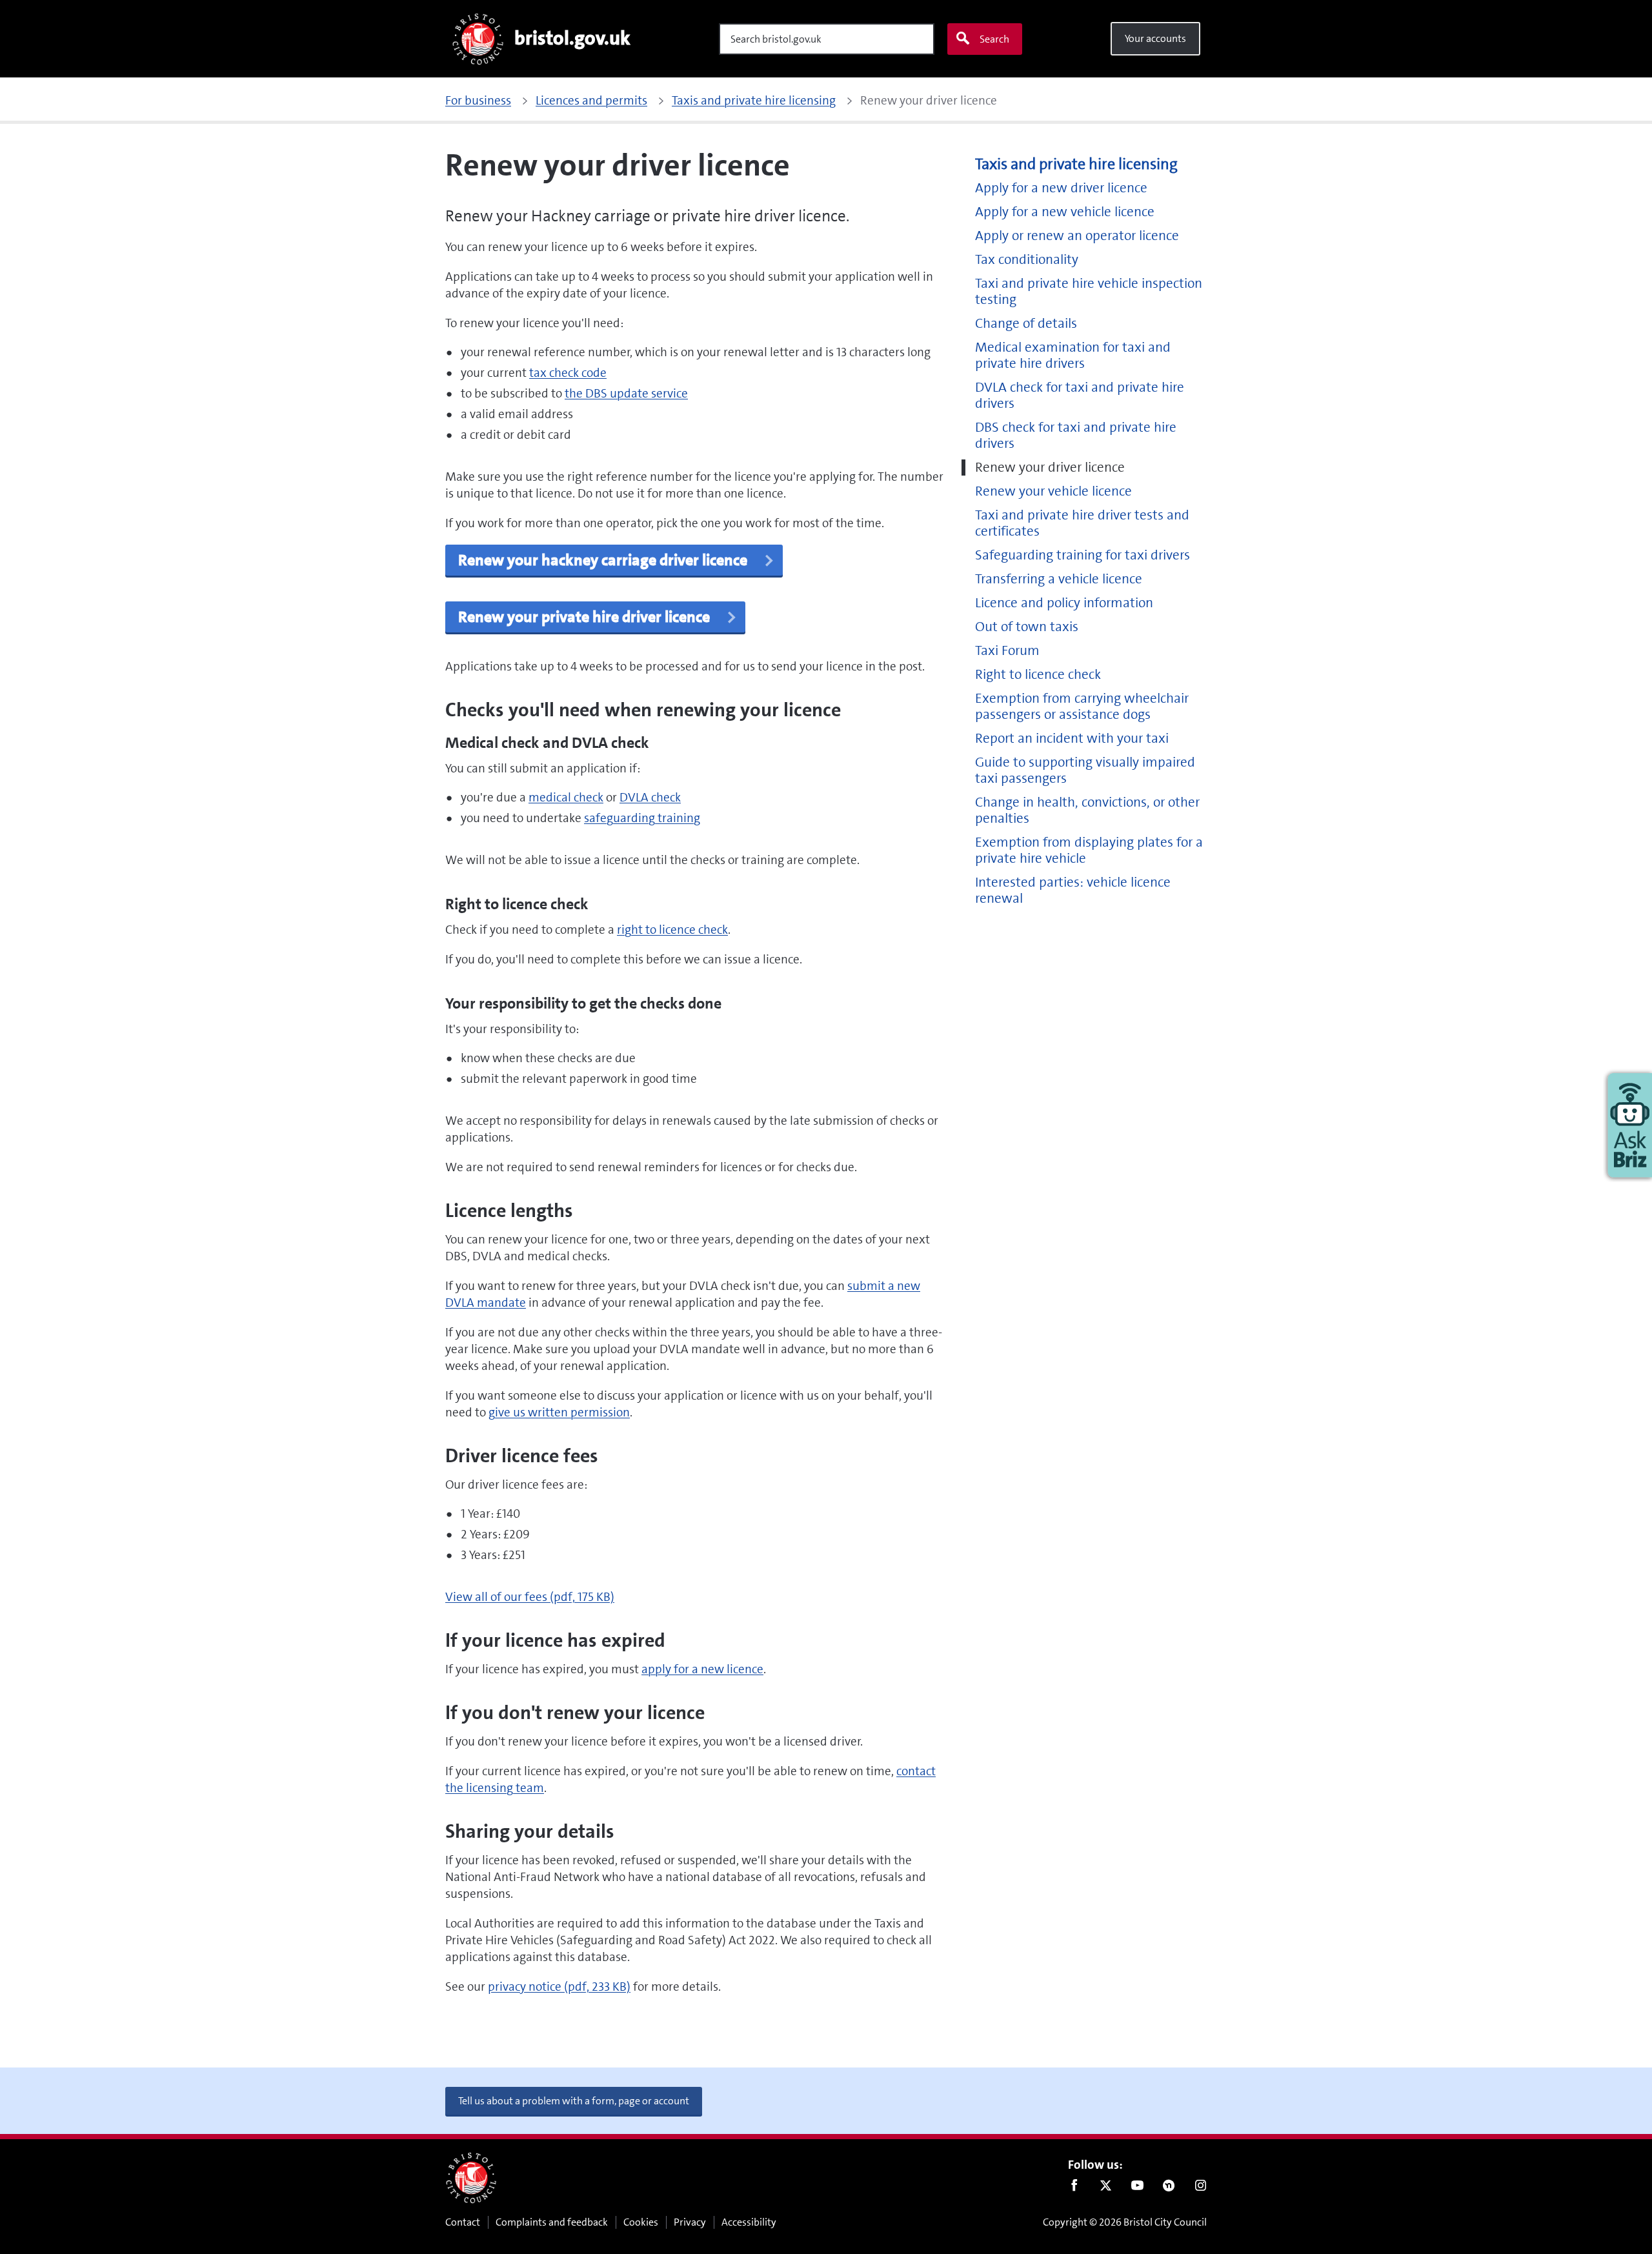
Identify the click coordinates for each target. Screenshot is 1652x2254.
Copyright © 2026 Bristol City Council (1125, 2222)
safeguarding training (642, 818)
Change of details (1026, 324)
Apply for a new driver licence (1061, 188)
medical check (566, 797)
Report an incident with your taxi (1072, 739)
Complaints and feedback (552, 2222)
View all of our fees (530, 1597)
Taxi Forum (1007, 651)
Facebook (1074, 2188)
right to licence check (672, 930)
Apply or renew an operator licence (1077, 236)
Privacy (690, 2222)
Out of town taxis (1027, 627)
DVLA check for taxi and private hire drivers (1080, 396)
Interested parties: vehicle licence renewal (1073, 891)
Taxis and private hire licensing (1076, 164)
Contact (463, 2222)
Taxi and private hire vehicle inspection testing (1089, 292)
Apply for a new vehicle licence (1065, 212)
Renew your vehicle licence (1053, 491)
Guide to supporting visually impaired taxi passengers (1085, 770)
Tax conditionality (1027, 260)
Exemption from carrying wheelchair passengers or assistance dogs (1082, 707)
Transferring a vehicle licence (1059, 579)
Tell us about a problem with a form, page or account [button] (574, 2101)
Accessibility (749, 2222)
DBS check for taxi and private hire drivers (1076, 436)
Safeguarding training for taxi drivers (1083, 555)
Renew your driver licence (1050, 468)
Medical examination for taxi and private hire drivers (1073, 356)
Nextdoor (1169, 2188)
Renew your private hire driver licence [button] (586, 617)
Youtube (1137, 2188)
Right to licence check (1038, 675)
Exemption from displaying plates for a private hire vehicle (1089, 850)
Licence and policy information (1064, 603)
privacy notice (559, 1987)
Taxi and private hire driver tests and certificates (1082, 523)
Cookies (641, 2222)
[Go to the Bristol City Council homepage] (471, 2178)
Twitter (1106, 2188)
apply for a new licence (702, 1669)
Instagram (1201, 2188)
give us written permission (559, 1412)
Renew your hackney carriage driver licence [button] (604, 560)
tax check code (568, 373)
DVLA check (650, 797)
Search (994, 39)
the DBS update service (626, 393)
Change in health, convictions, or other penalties (1087, 810)
